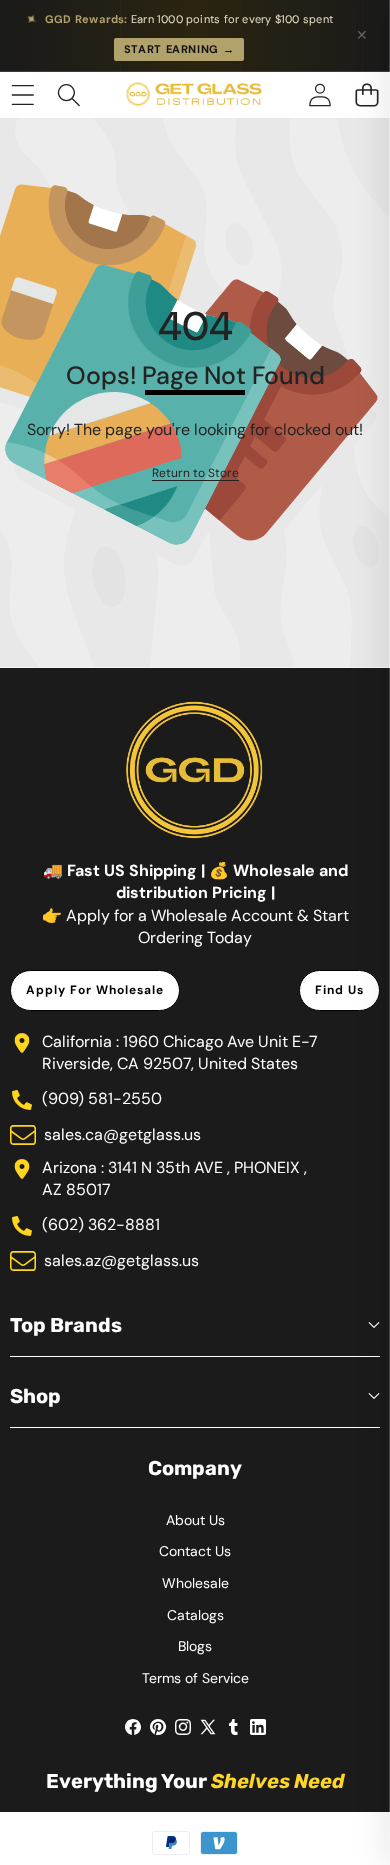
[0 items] (366, 94)
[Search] (69, 94)
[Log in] (319, 94)
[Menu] (22, 94)
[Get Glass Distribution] (194, 95)
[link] (195, 473)
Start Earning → (179, 49)
